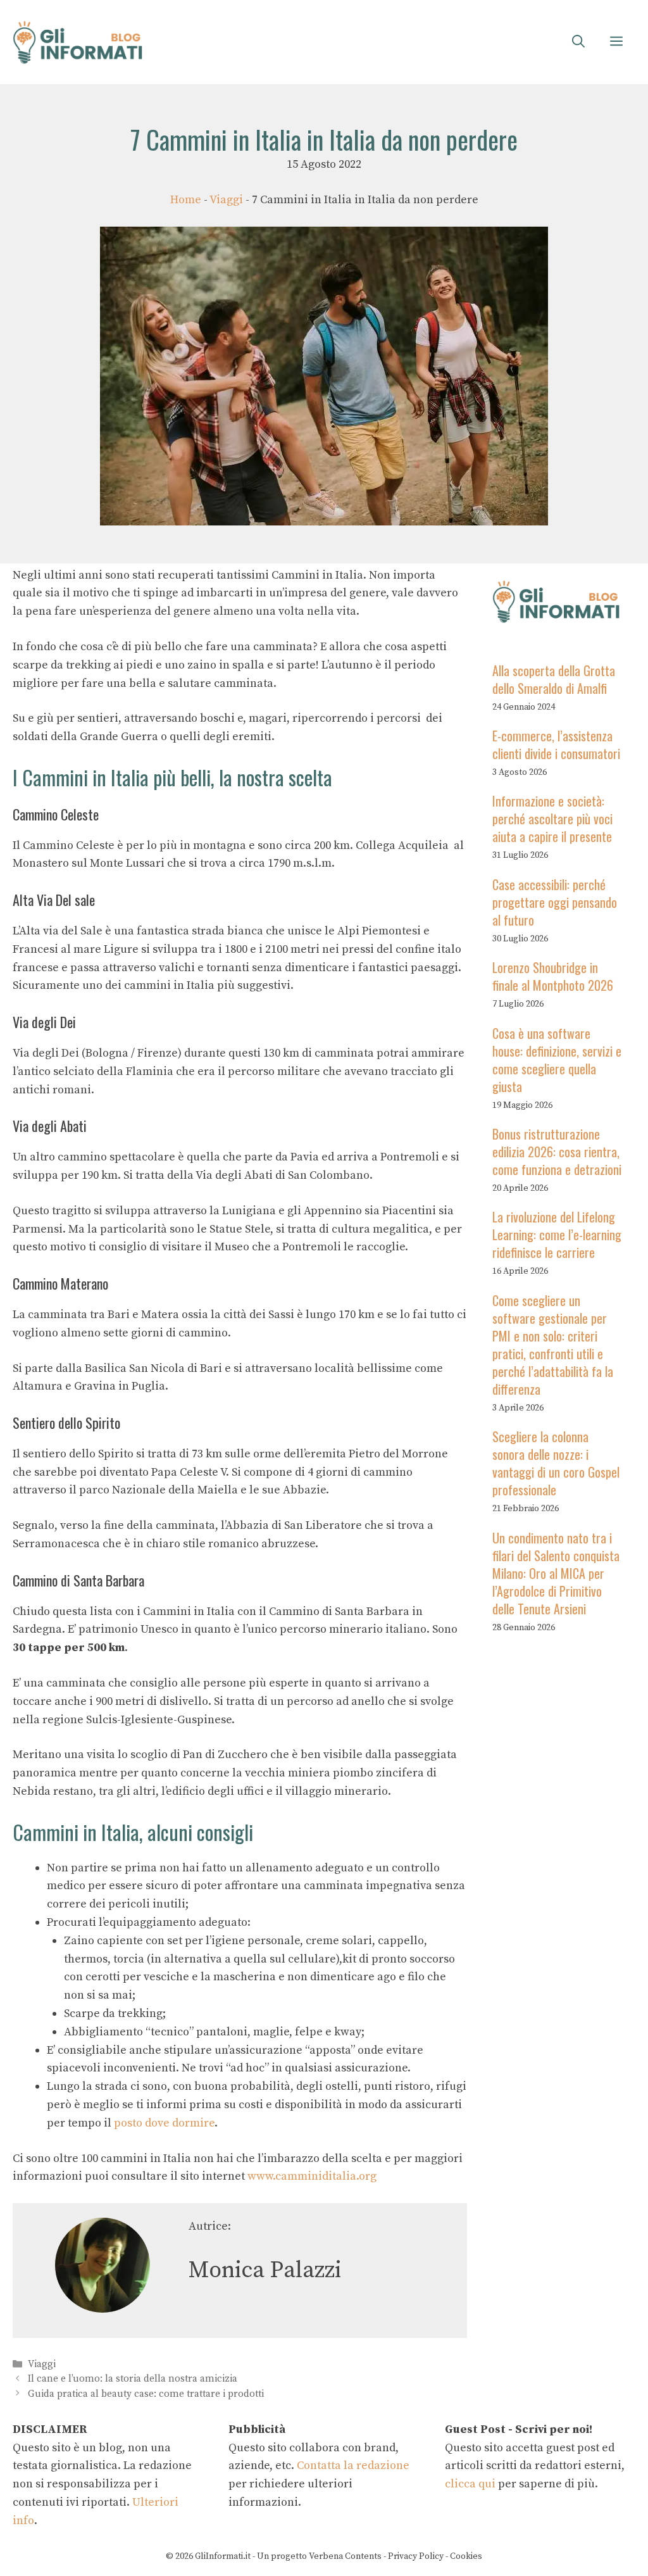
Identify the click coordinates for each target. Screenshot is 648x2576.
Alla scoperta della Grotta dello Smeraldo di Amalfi (554, 679)
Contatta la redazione (353, 2466)
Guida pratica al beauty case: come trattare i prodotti (146, 2394)
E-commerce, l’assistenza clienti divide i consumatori (556, 745)
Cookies (466, 2556)
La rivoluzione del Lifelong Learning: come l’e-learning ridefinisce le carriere (557, 1235)
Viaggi (226, 200)
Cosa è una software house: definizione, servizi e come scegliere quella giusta (557, 1060)
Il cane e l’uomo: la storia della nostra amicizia (133, 2379)
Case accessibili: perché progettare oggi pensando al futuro (555, 902)
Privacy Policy (416, 2556)
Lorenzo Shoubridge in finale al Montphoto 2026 (553, 976)
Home (186, 200)
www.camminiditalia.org (312, 2176)
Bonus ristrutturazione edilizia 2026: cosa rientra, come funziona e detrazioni (557, 1152)
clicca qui (470, 2484)
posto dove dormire (163, 2123)
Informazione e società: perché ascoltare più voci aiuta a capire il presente (552, 819)
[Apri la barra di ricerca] (578, 42)
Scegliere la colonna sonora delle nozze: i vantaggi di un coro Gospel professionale (556, 1463)
